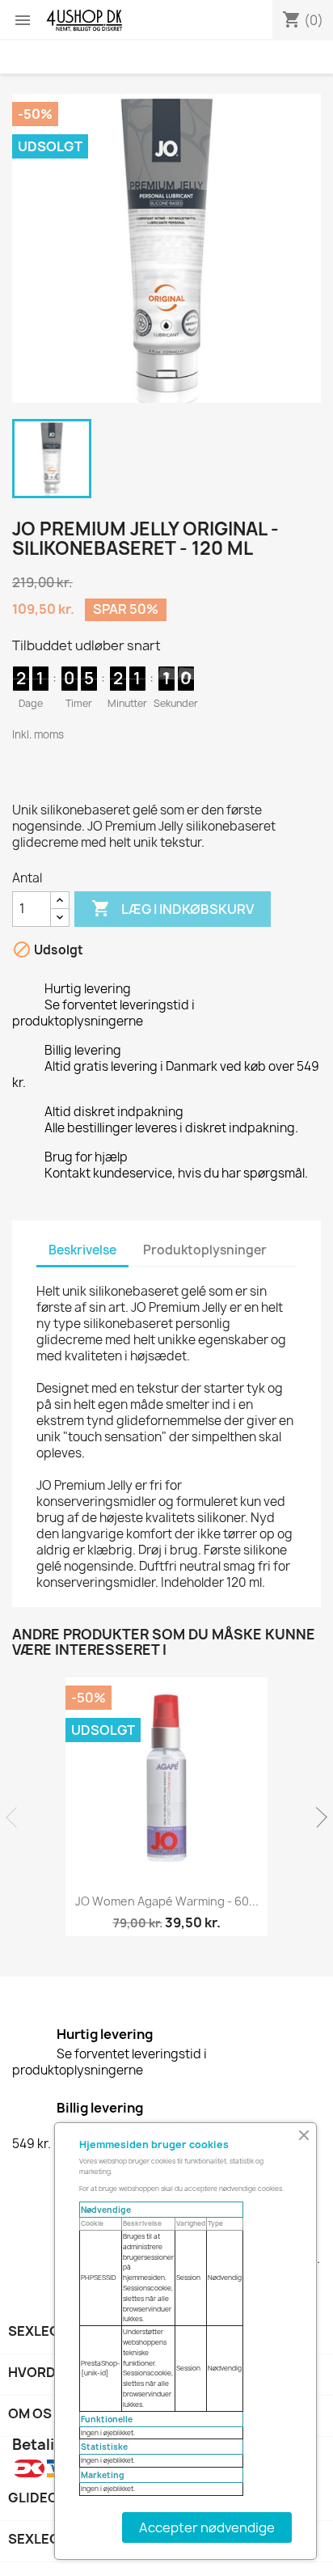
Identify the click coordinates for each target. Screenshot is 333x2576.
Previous (16, 1817)
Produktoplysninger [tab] (205, 1250)
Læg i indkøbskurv (173, 908)
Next (317, 1817)
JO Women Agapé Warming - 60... (167, 1901)
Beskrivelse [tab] (82, 1250)
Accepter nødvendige (207, 2527)
